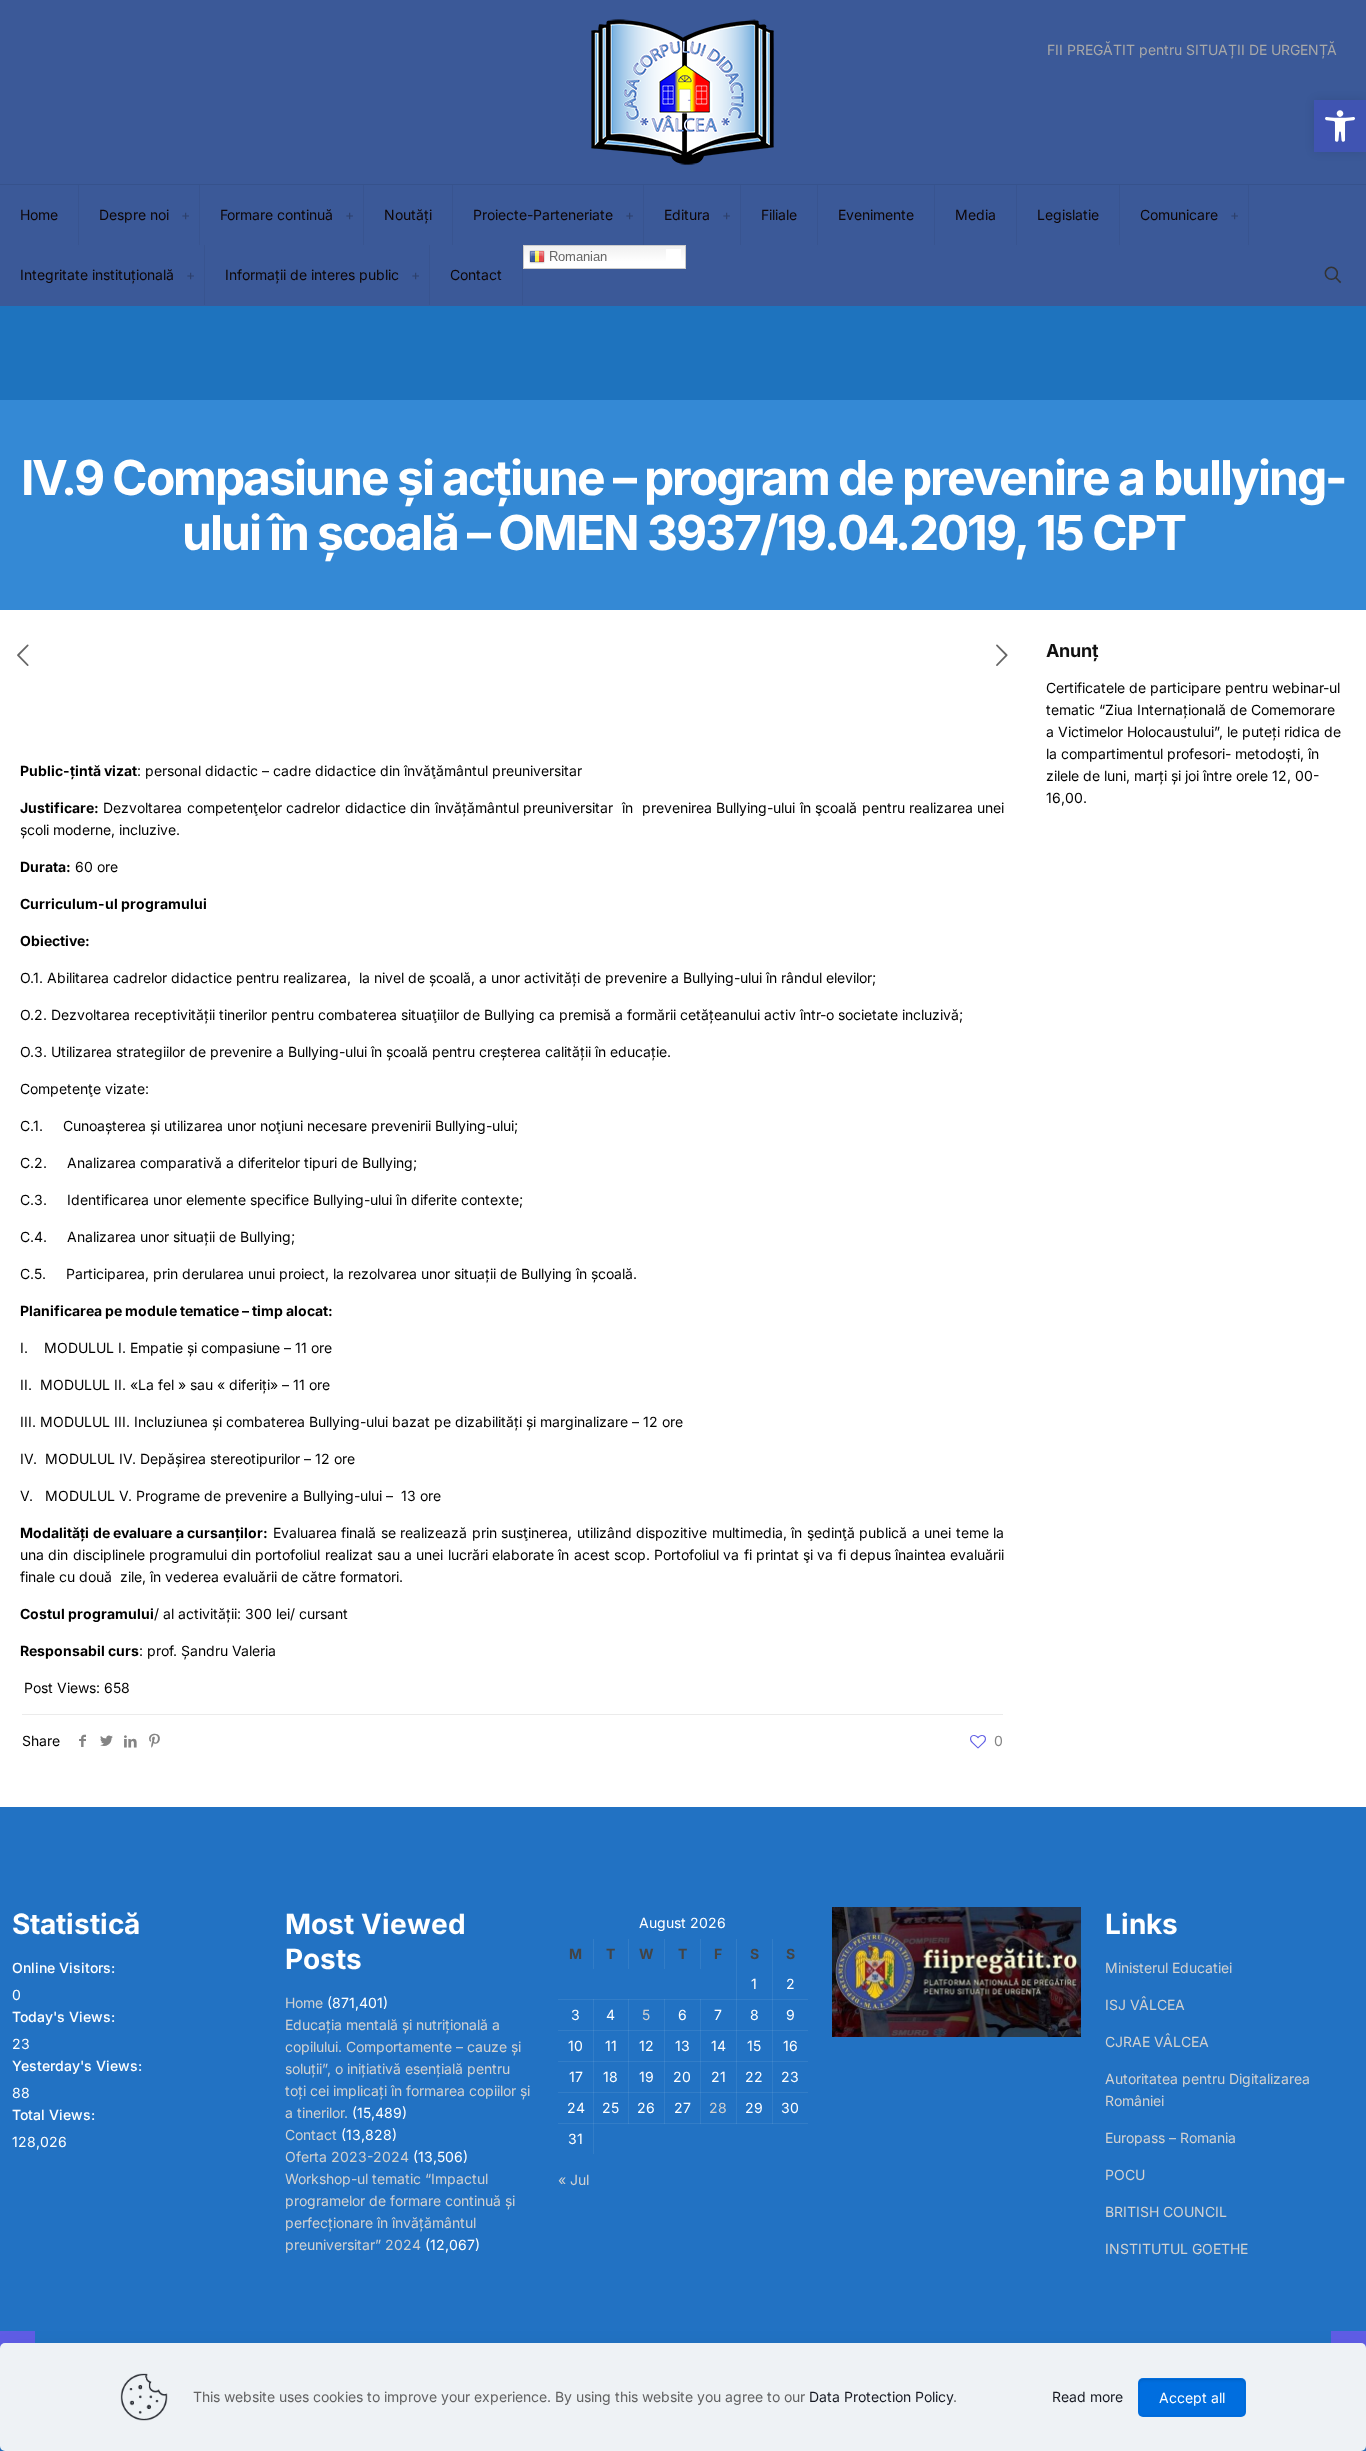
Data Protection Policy (881, 2396)
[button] (1340, 126)
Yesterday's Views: (79, 2065)
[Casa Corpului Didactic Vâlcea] (683, 92)
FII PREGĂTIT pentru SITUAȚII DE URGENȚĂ (1192, 50)
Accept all (1192, 2397)
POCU (1125, 2174)
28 (718, 2107)
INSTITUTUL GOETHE (1176, 2248)
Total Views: (55, 2114)
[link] (185, 215)
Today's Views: (65, 2016)
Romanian (576, 256)
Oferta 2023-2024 (347, 2156)
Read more (1087, 2396)
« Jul (573, 2179)
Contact (311, 2134)
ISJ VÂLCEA (1145, 2004)
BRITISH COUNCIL (1166, 2211)
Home (304, 2002)
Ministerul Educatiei (1168, 1967)
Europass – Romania (1170, 2137)
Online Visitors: (65, 1967)
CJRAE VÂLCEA (1157, 2041)
